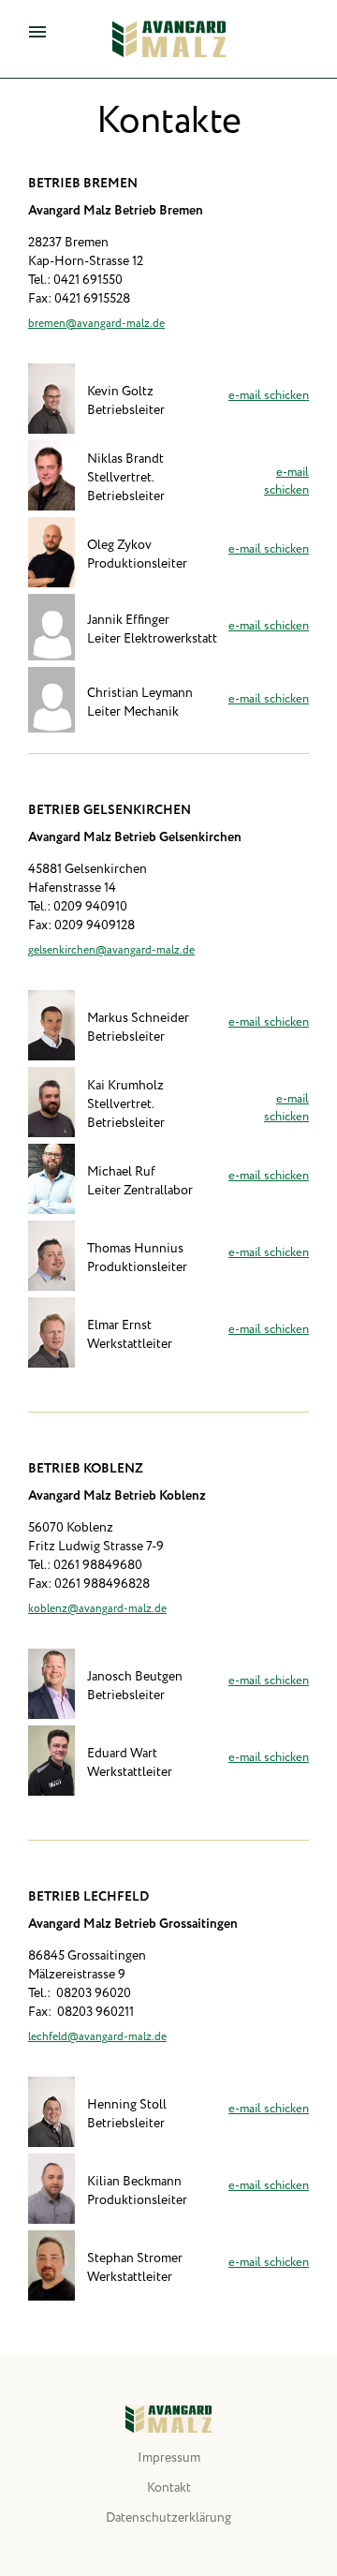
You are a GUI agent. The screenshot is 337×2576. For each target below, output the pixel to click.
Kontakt (169, 2488)
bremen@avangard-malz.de (96, 324)
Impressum (169, 2458)
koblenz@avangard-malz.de (97, 1609)
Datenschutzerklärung (168, 2518)
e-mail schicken (269, 396)
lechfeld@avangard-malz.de (97, 2037)
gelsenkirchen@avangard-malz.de (111, 950)
